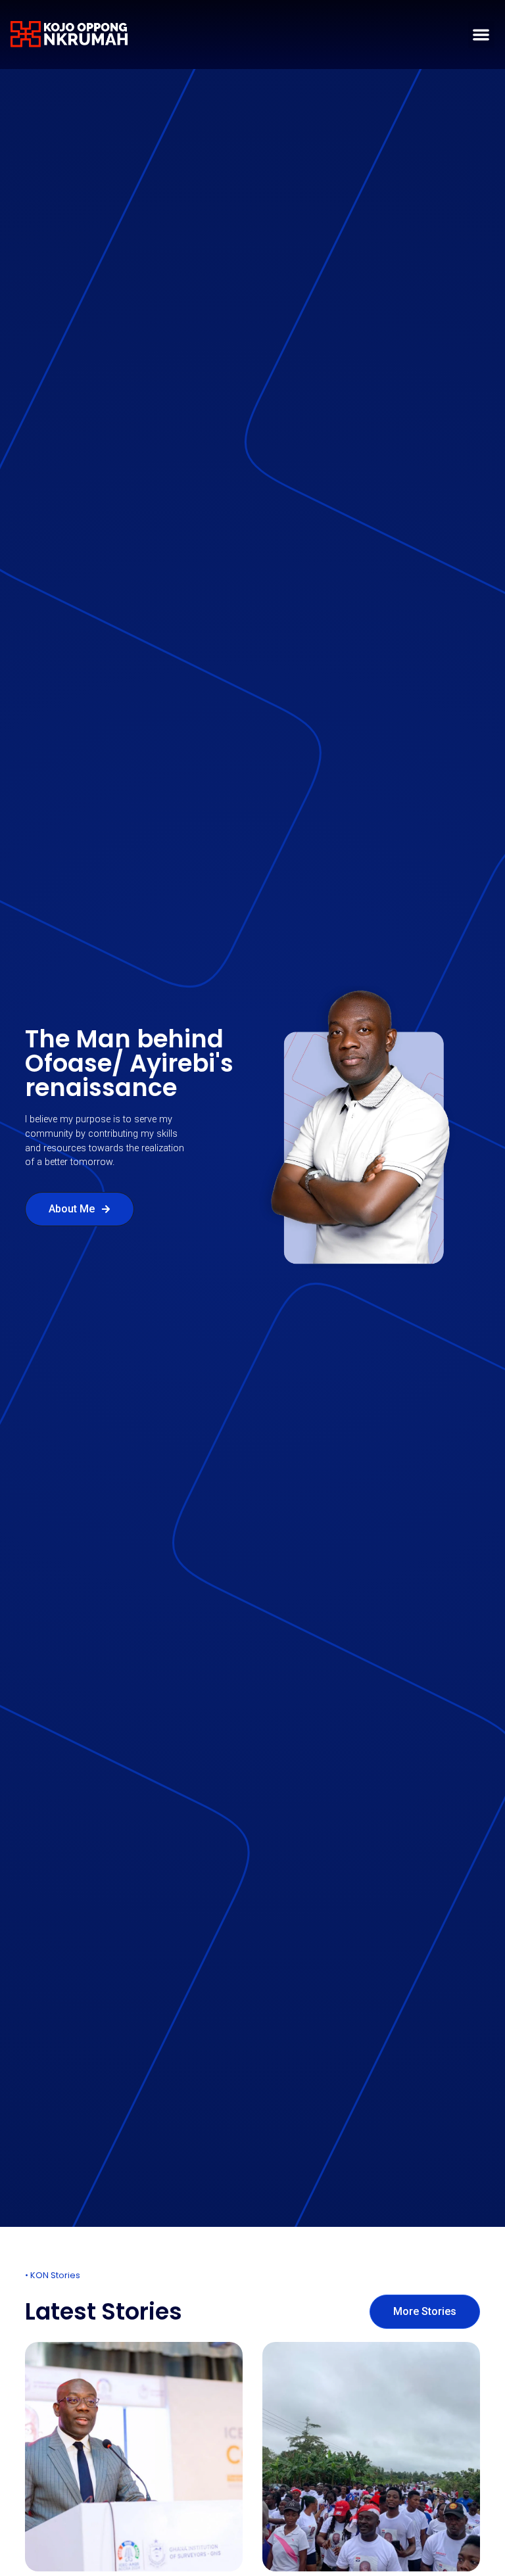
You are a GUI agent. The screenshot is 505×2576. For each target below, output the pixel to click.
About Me (72, 1209)
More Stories (425, 2311)
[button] (482, 35)
